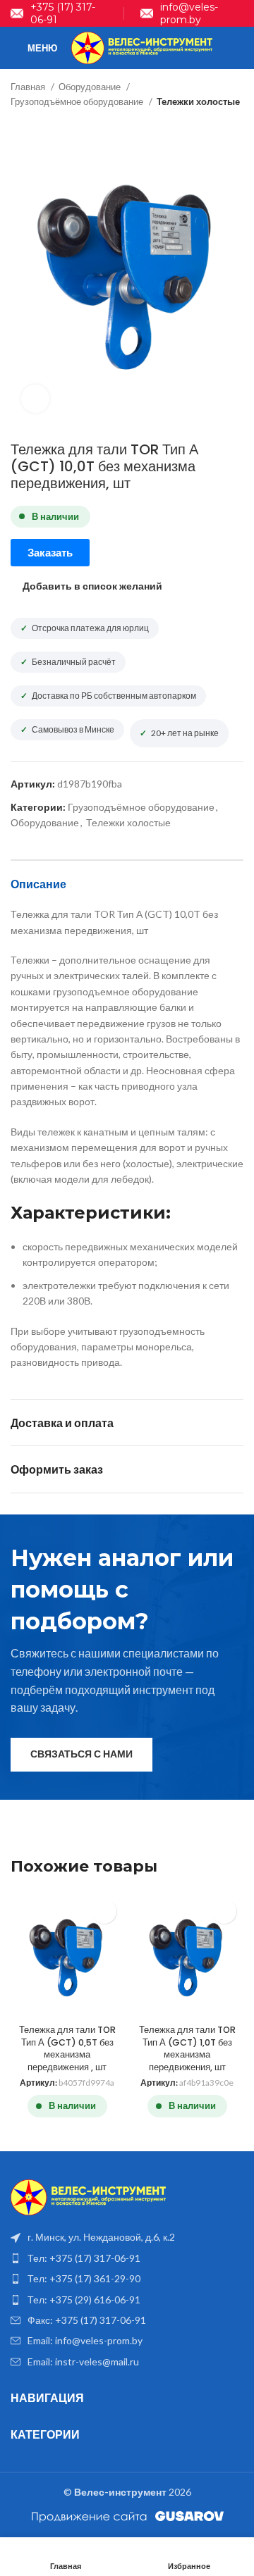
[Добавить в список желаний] (104, 1911)
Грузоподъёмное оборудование (78, 101)
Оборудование (91, 87)
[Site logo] (142, 47)
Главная (29, 87)
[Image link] (88, 2196)
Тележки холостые (198, 101)
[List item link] (127, 2258)
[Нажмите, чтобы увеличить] (35, 399)
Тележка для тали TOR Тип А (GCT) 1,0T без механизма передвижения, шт (187, 2048)
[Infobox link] (59, 13)
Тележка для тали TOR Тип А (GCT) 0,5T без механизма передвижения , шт (67, 2048)
